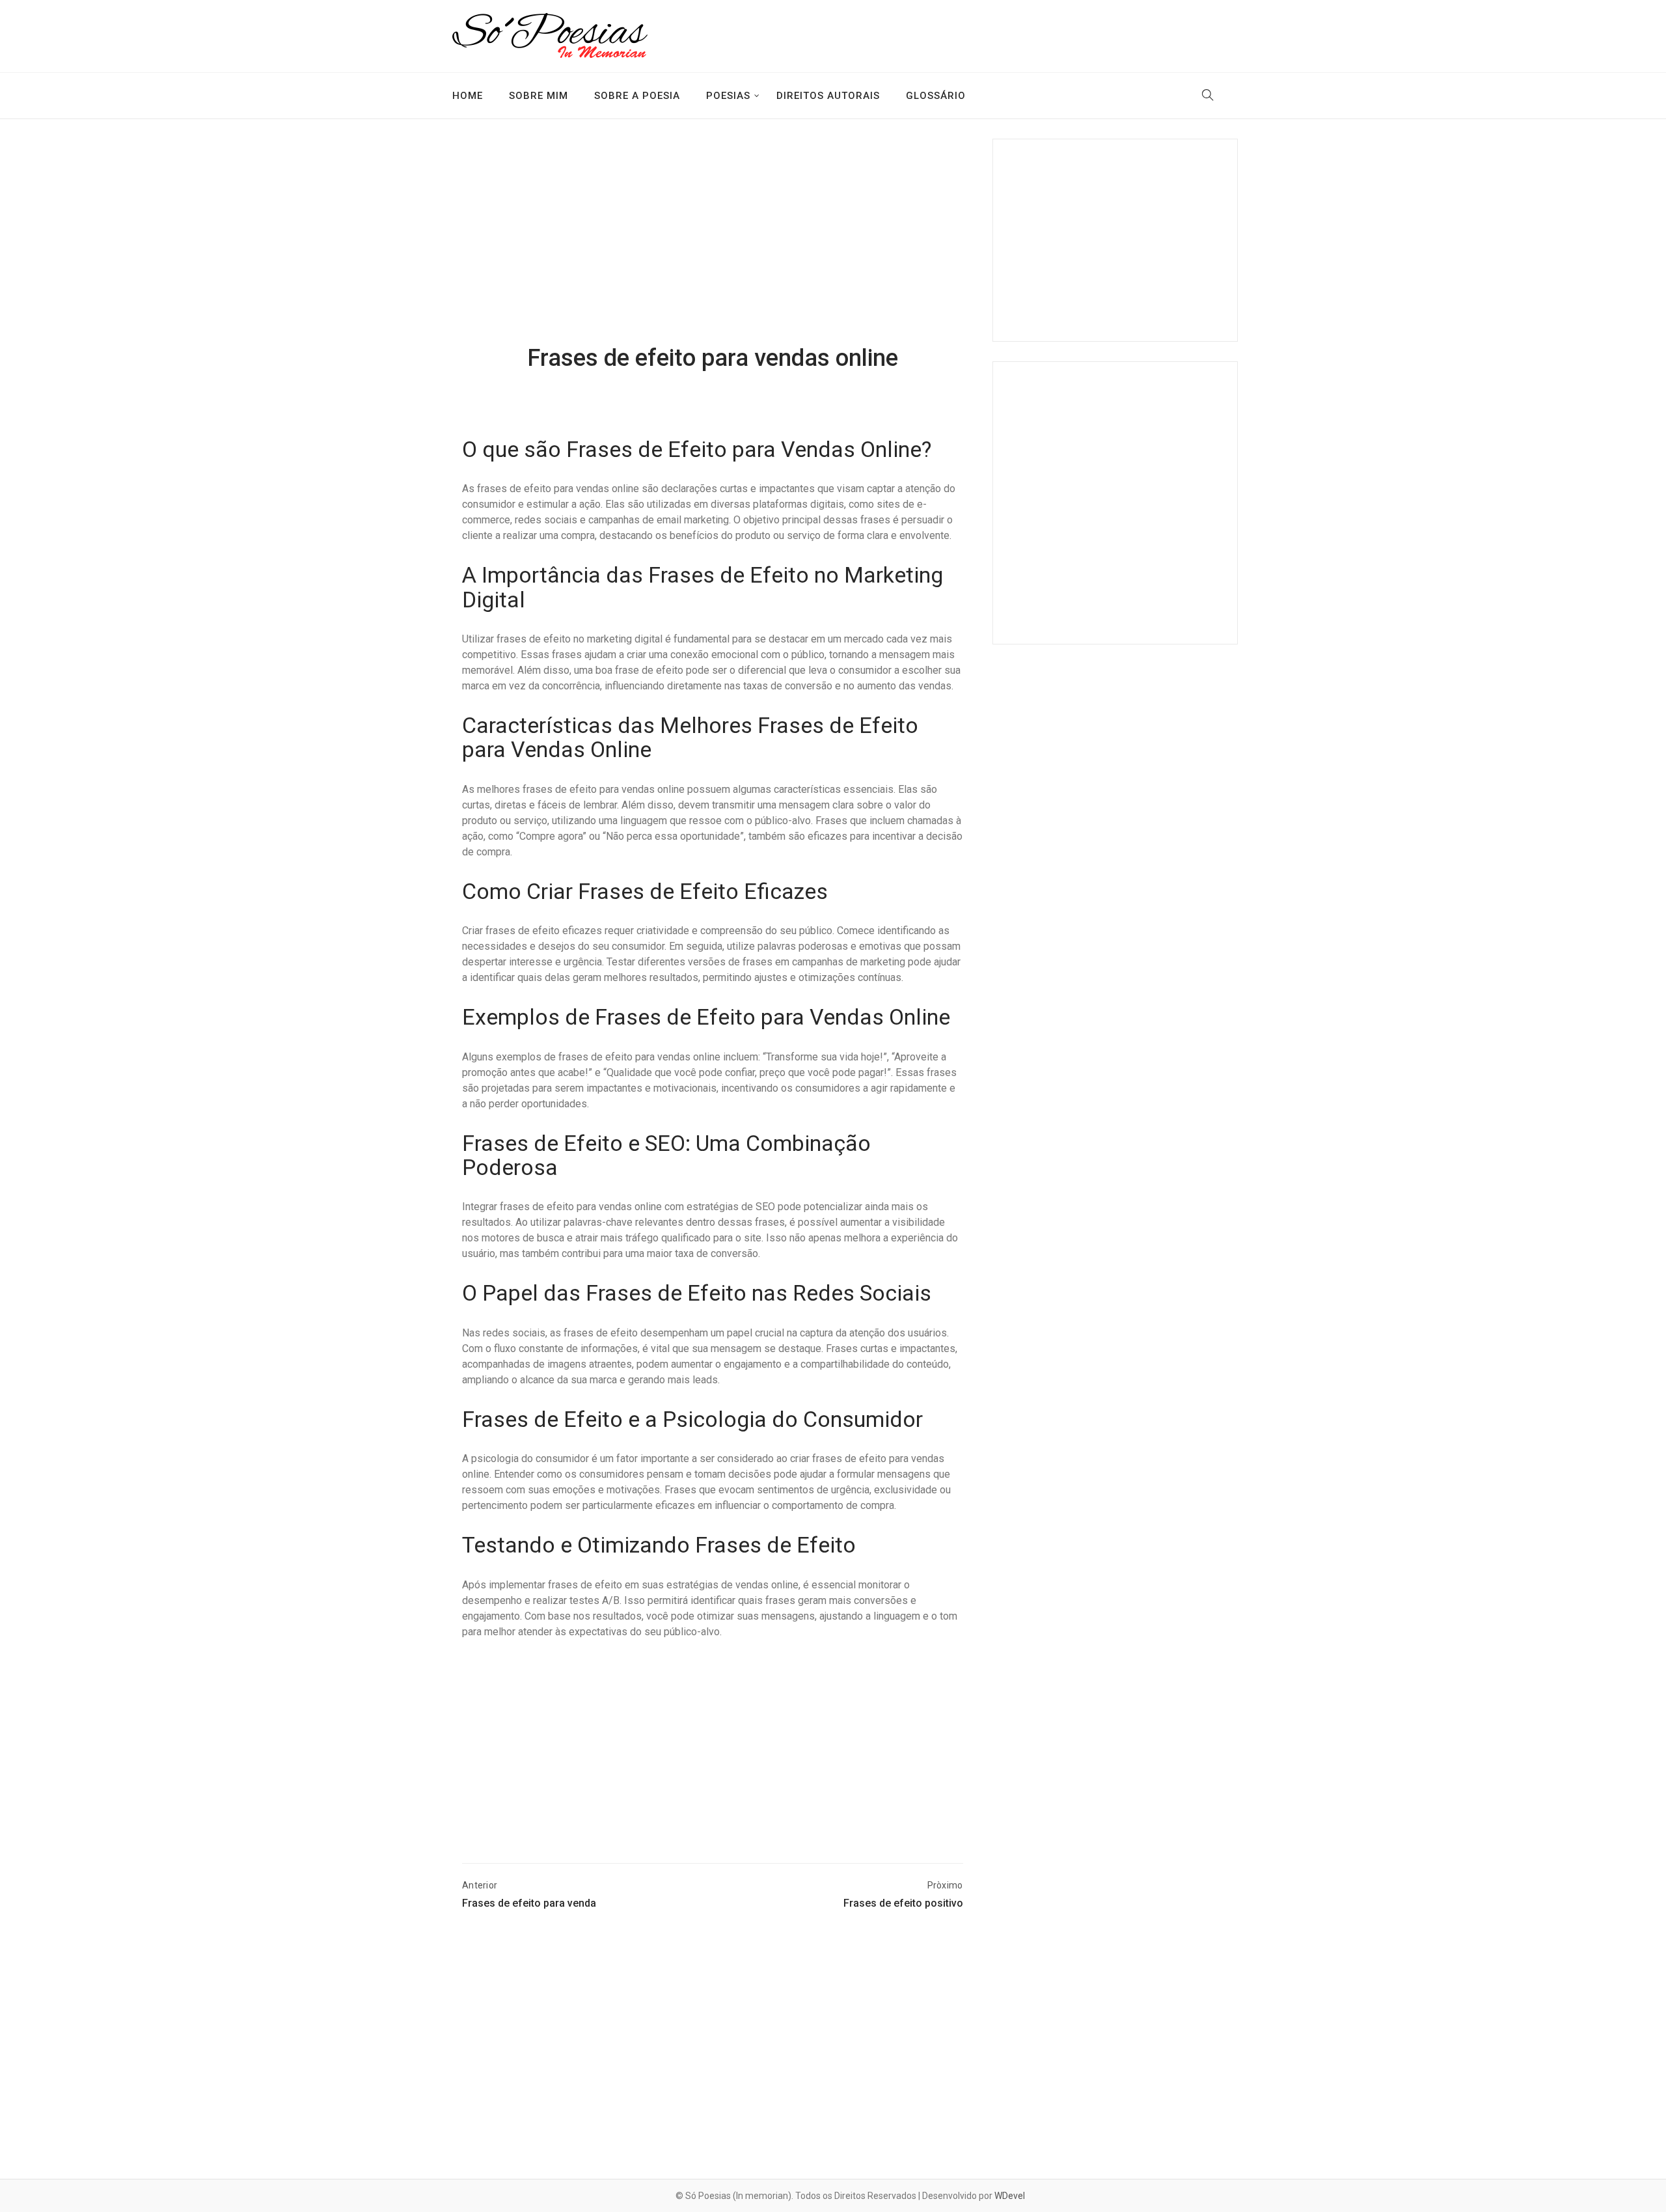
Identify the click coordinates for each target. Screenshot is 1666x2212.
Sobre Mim (539, 96)
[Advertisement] (713, 243)
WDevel (1010, 2196)
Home (468, 96)
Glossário (936, 96)
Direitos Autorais (828, 96)
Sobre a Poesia (637, 96)
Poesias (728, 96)
